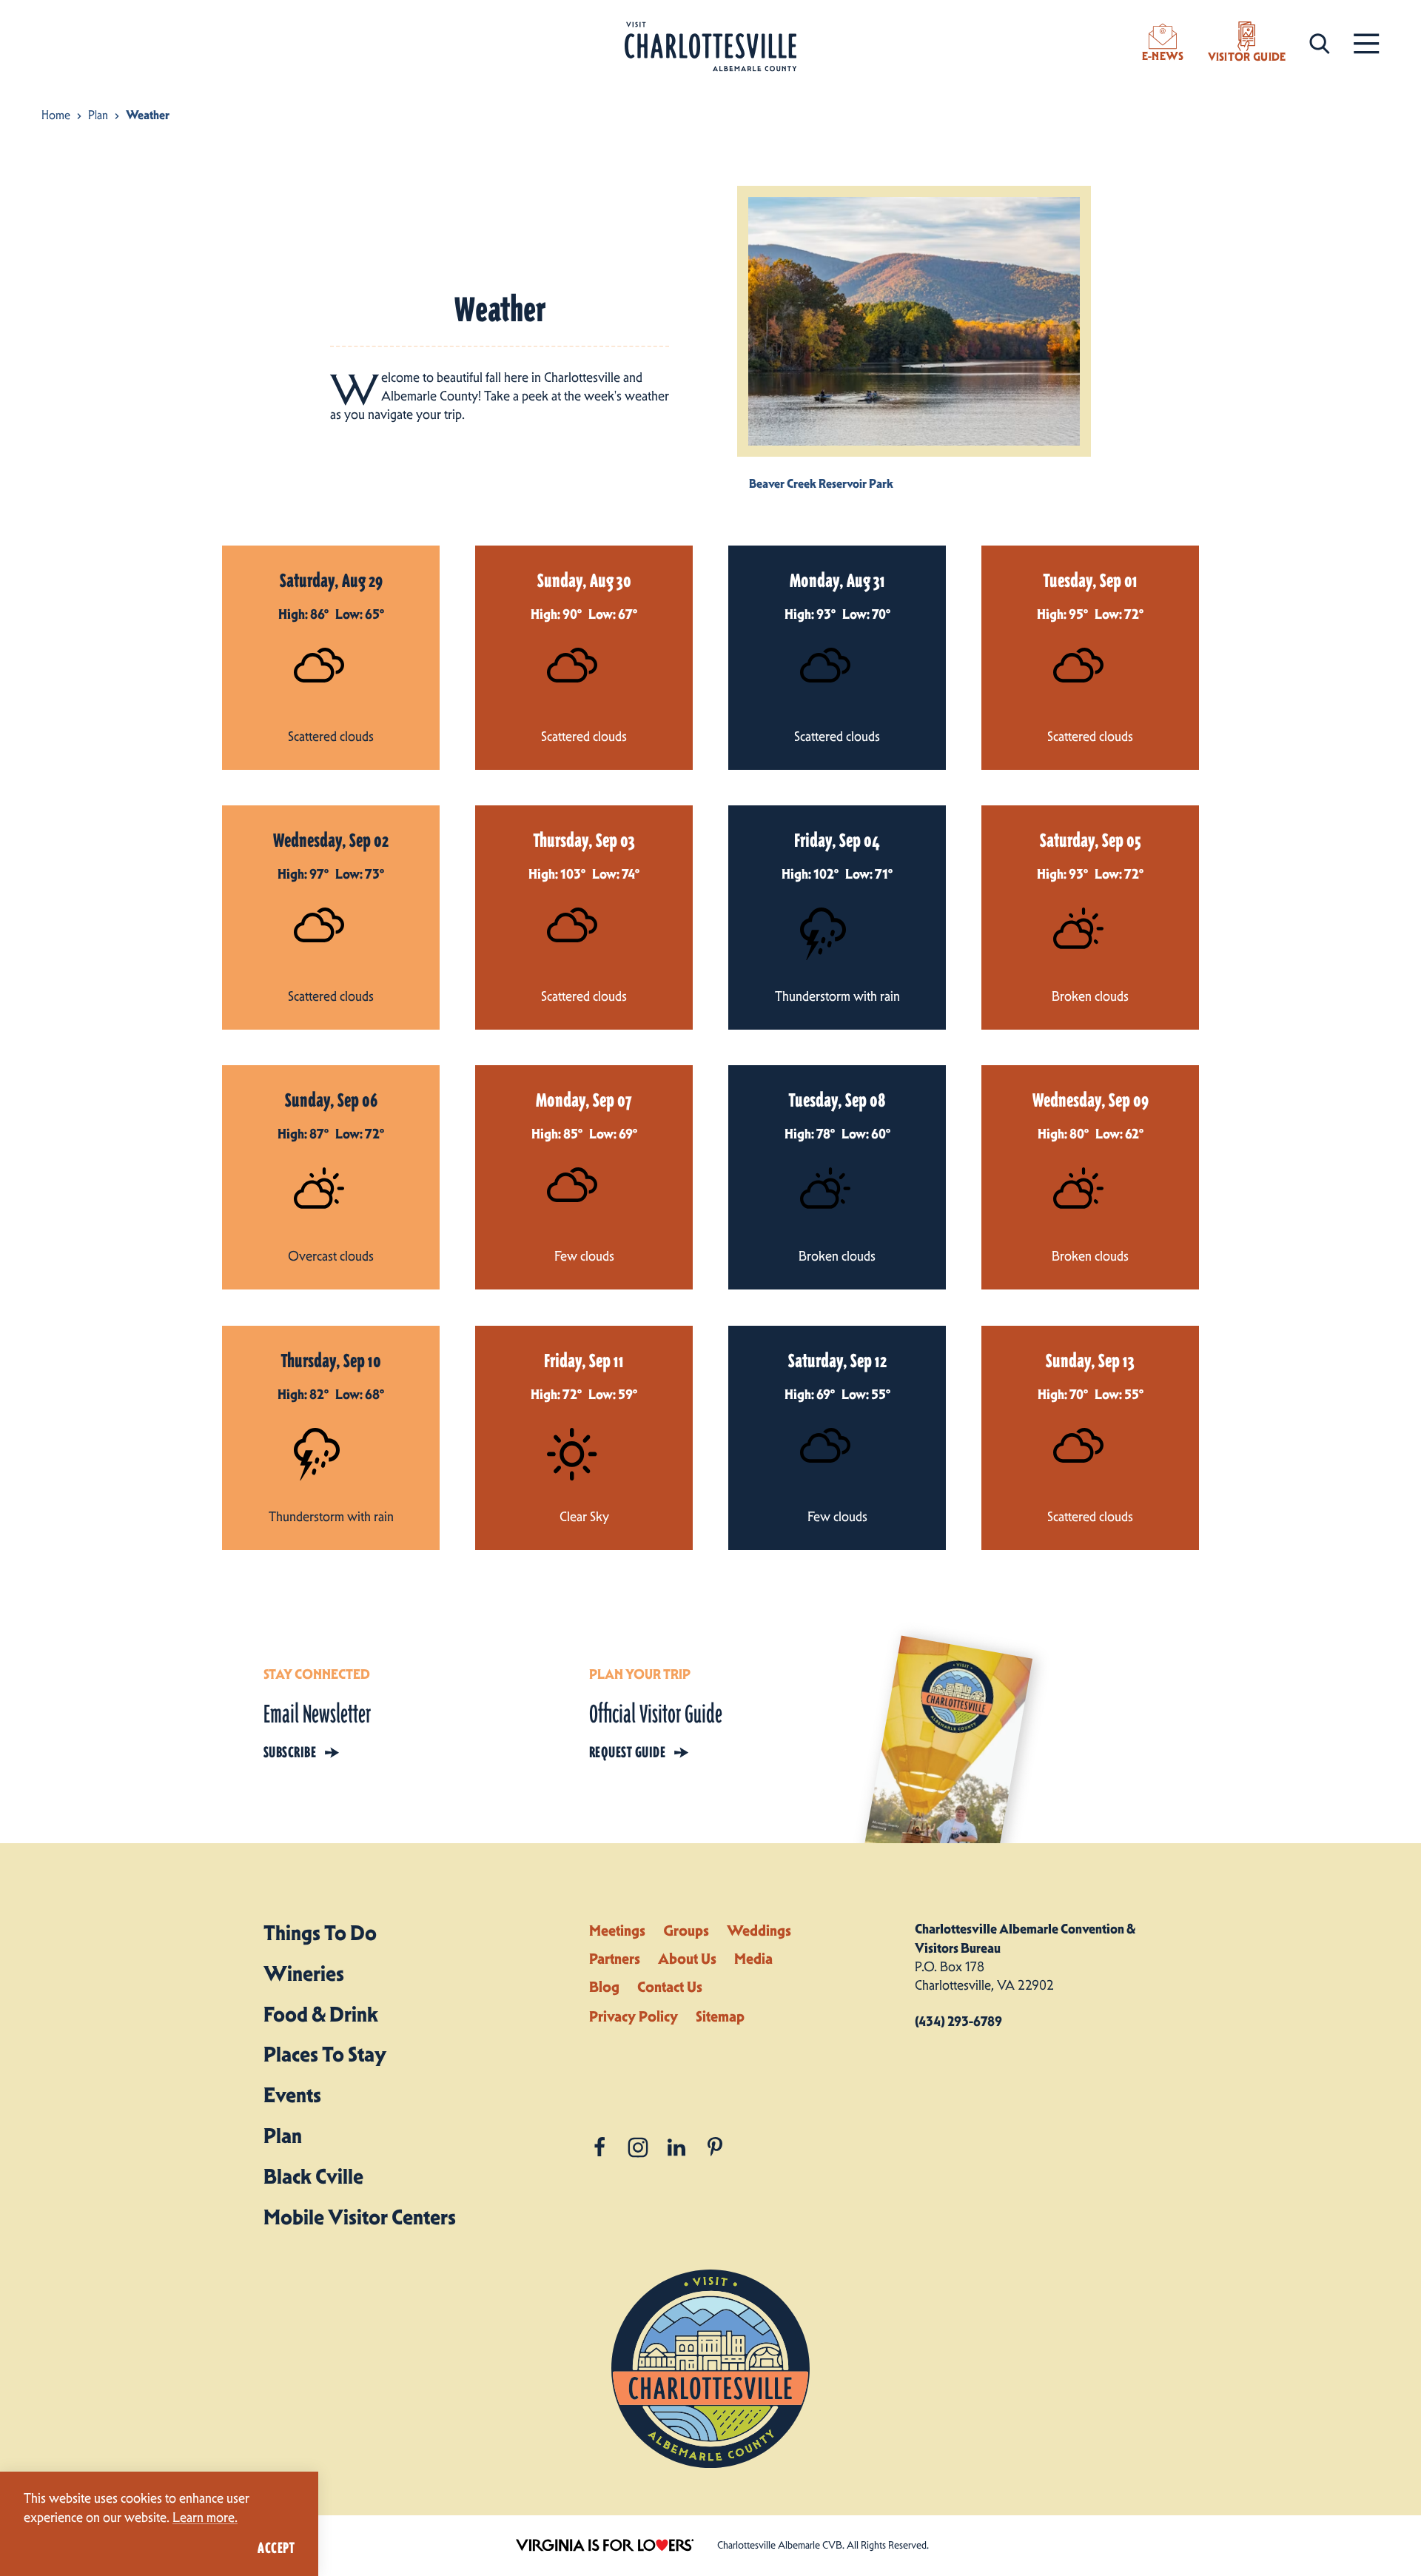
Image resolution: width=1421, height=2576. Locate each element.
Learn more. (205, 2518)
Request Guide (627, 1752)
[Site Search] (1320, 43)
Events (292, 2095)
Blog (604, 1987)
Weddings (759, 1931)
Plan (283, 2136)
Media (753, 1959)
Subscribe (290, 1752)
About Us (687, 1959)
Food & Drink (321, 2014)
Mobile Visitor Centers (360, 2217)
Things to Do (320, 1933)
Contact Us (670, 1987)
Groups (686, 1931)
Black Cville (313, 2176)
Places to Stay (325, 2054)
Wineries (304, 1973)
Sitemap (720, 2016)
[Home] (710, 47)
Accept (276, 2548)
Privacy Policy (634, 2016)
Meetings (617, 1931)
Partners (615, 1959)
